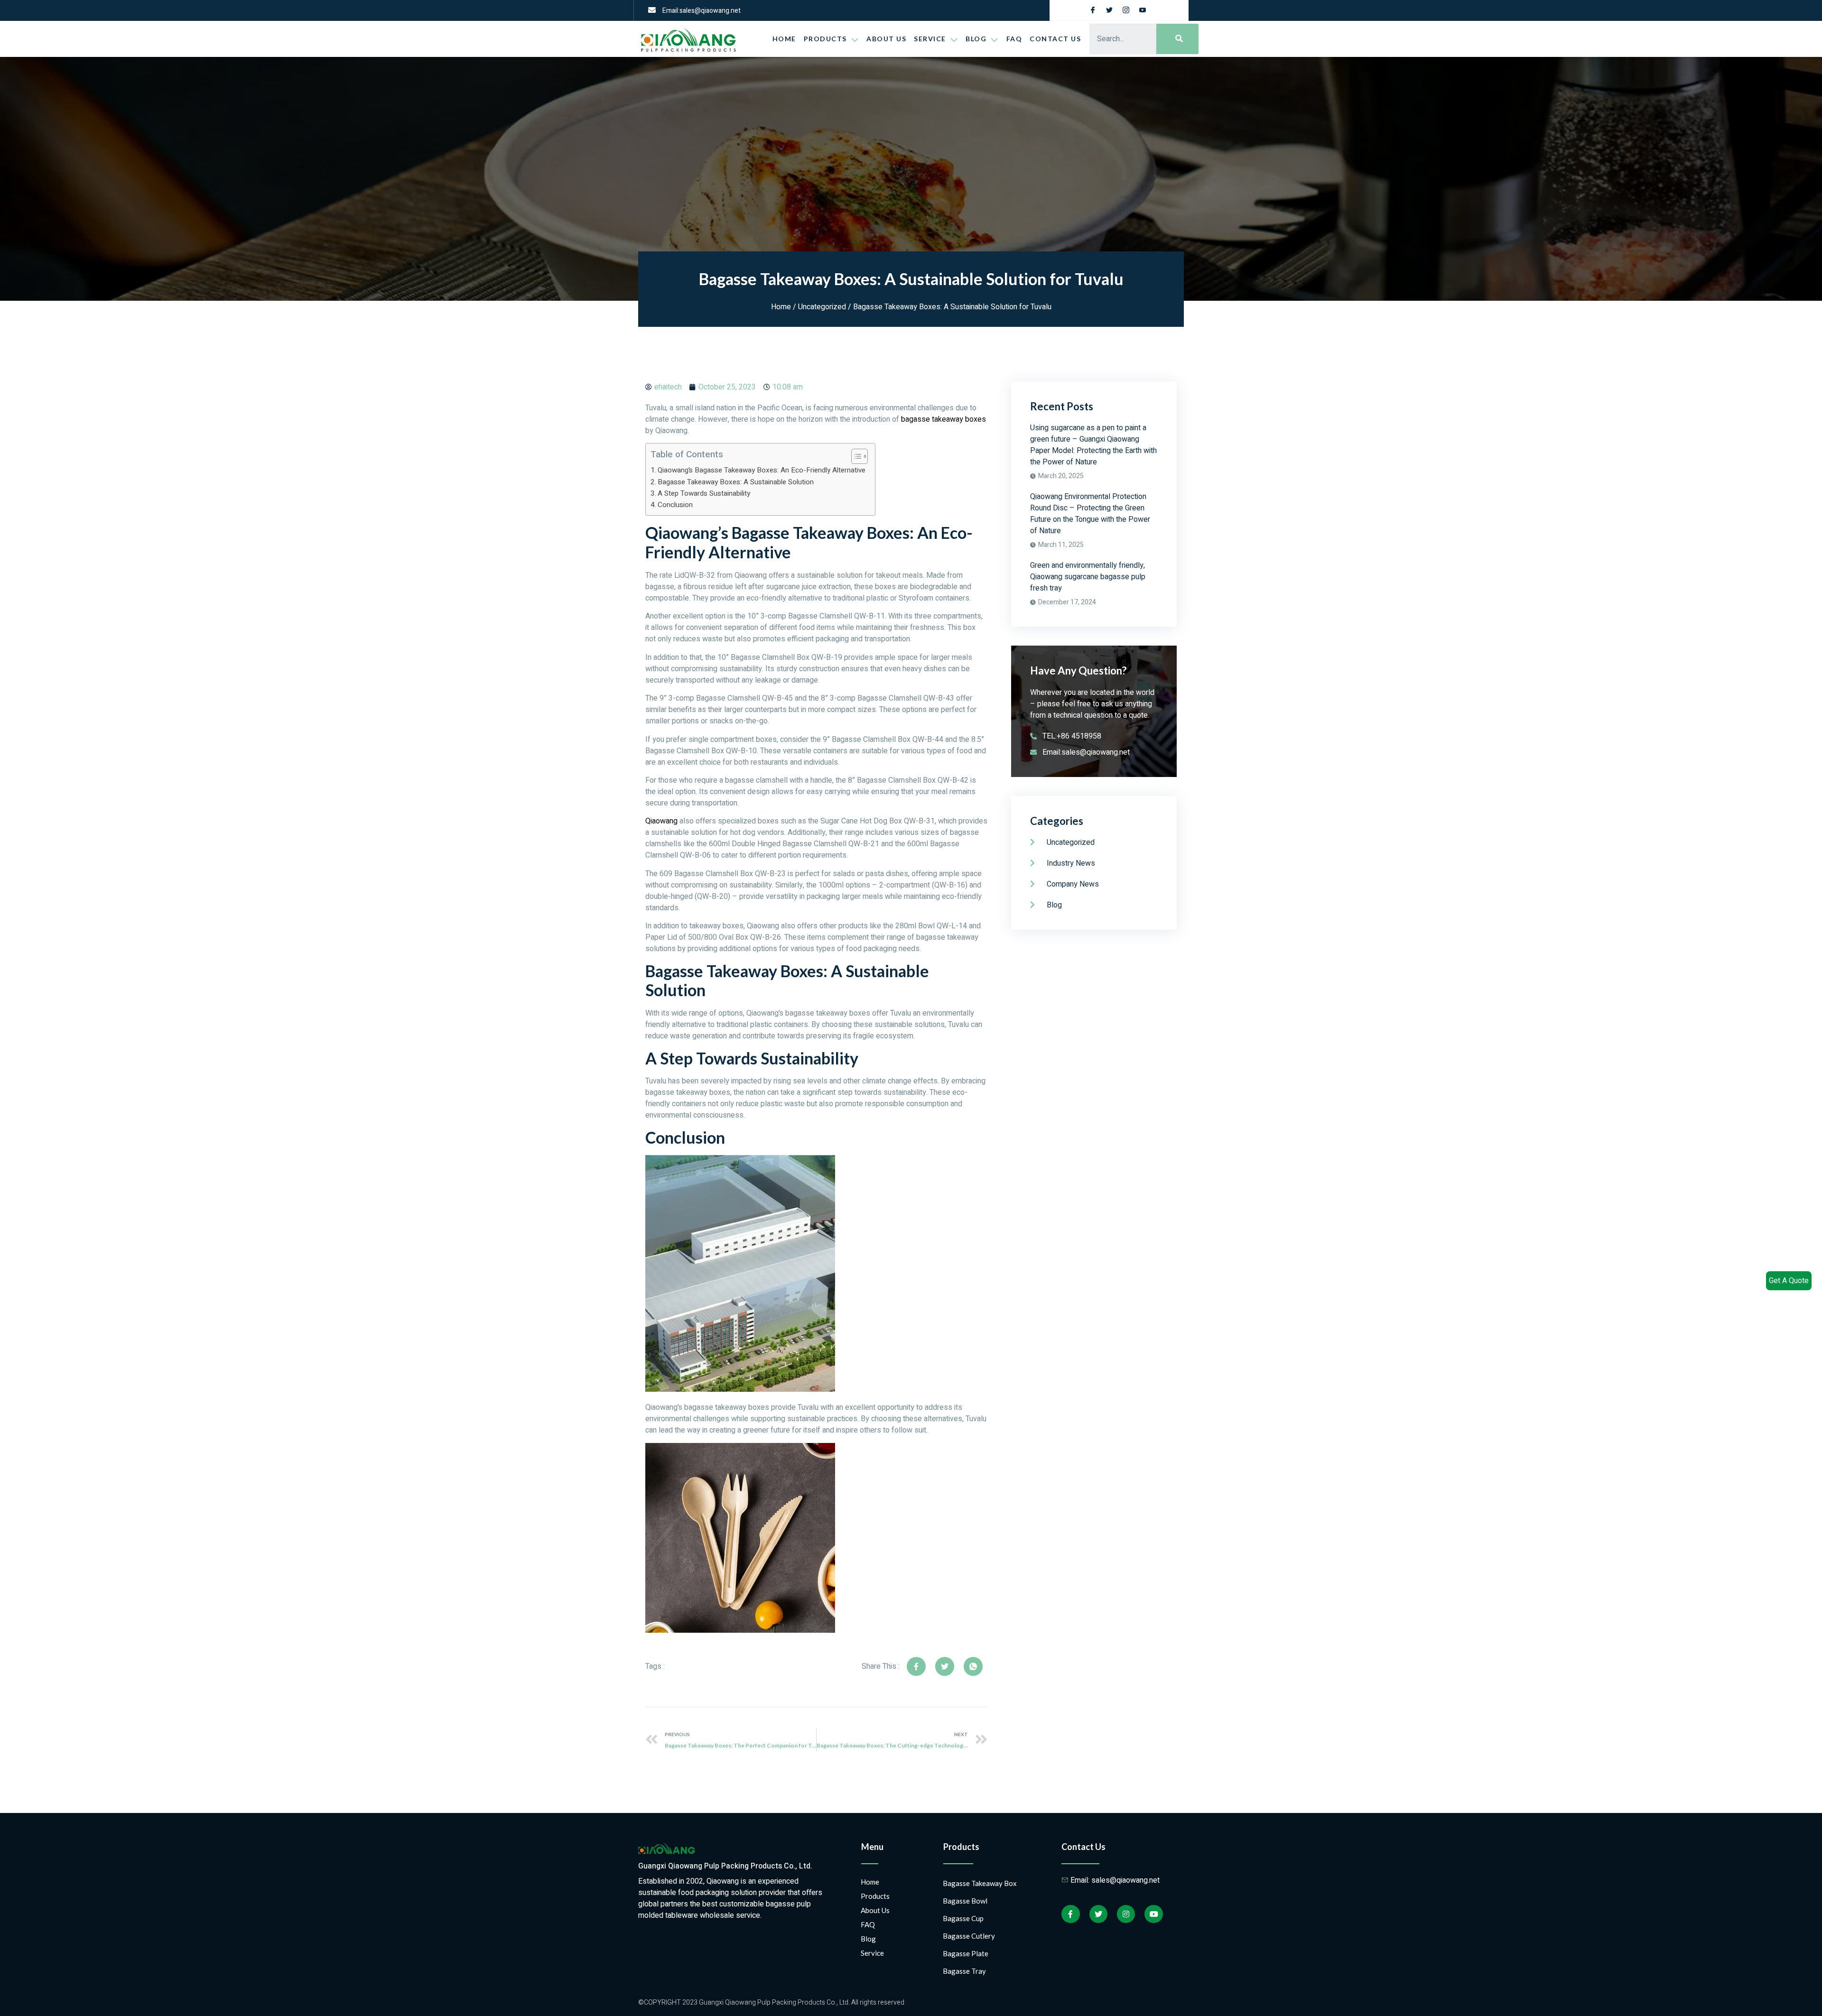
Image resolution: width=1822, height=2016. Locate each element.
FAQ (1014, 39)
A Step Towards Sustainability (704, 493)
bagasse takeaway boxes (944, 419)
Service (930, 39)
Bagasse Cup (963, 1918)
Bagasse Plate (966, 1953)
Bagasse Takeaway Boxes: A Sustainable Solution (736, 482)
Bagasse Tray (964, 1971)
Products (825, 39)
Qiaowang (661, 821)
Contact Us (1055, 39)
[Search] (1177, 39)
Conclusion (675, 505)
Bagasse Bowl (965, 1901)
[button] (855, 456)
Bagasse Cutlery (969, 1936)
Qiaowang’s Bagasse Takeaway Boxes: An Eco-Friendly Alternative (762, 470)
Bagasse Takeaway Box (980, 1883)
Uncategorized (822, 307)
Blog (868, 1939)
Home (784, 39)
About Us (886, 39)
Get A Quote (1789, 1281)
